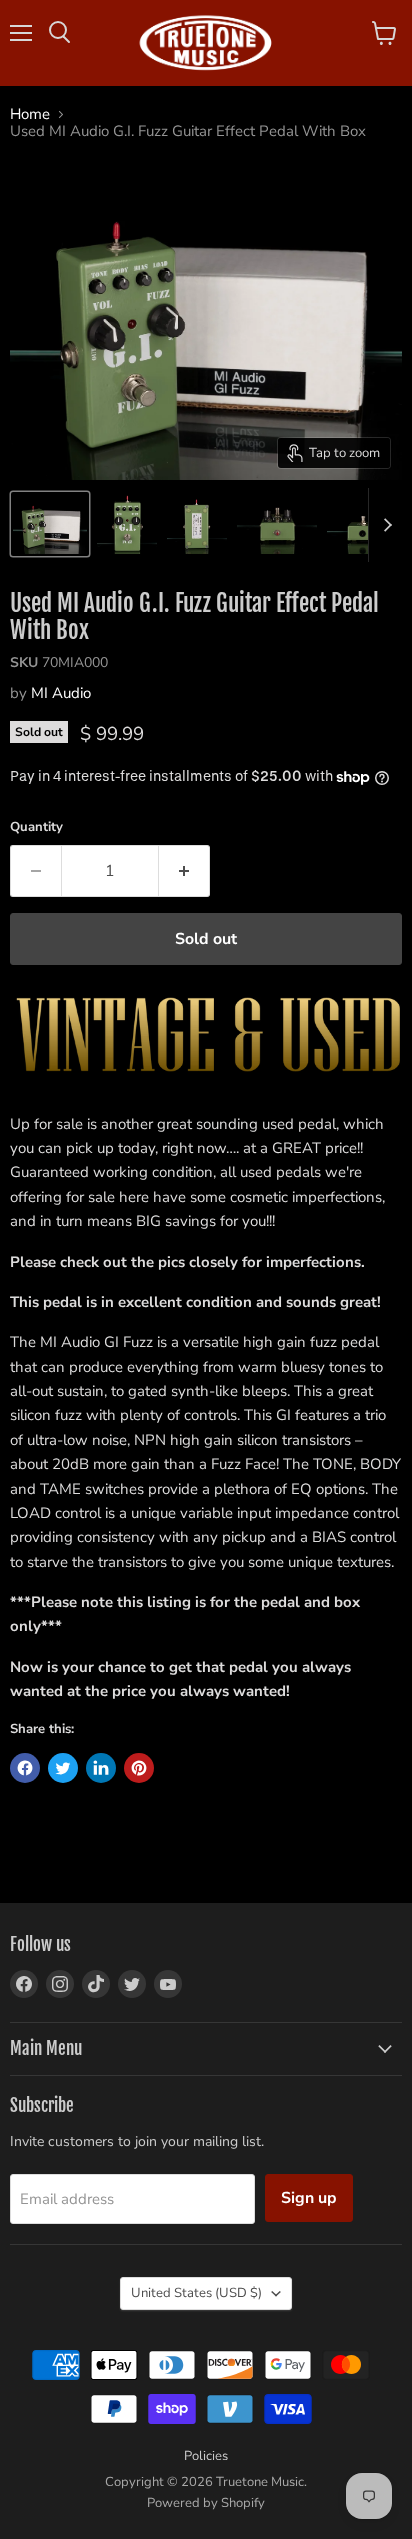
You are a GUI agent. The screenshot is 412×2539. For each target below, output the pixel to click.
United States (196, 2293)
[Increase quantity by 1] (184, 871)
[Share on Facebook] (25, 1768)
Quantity (36, 827)
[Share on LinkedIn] (101, 1768)
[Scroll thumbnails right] (384, 525)
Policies (206, 2456)
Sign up (309, 2198)
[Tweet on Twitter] (63, 1768)
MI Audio (61, 693)
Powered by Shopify (206, 2503)
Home (30, 114)
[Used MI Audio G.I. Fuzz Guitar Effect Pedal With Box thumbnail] (50, 524)
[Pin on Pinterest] (139, 1768)
